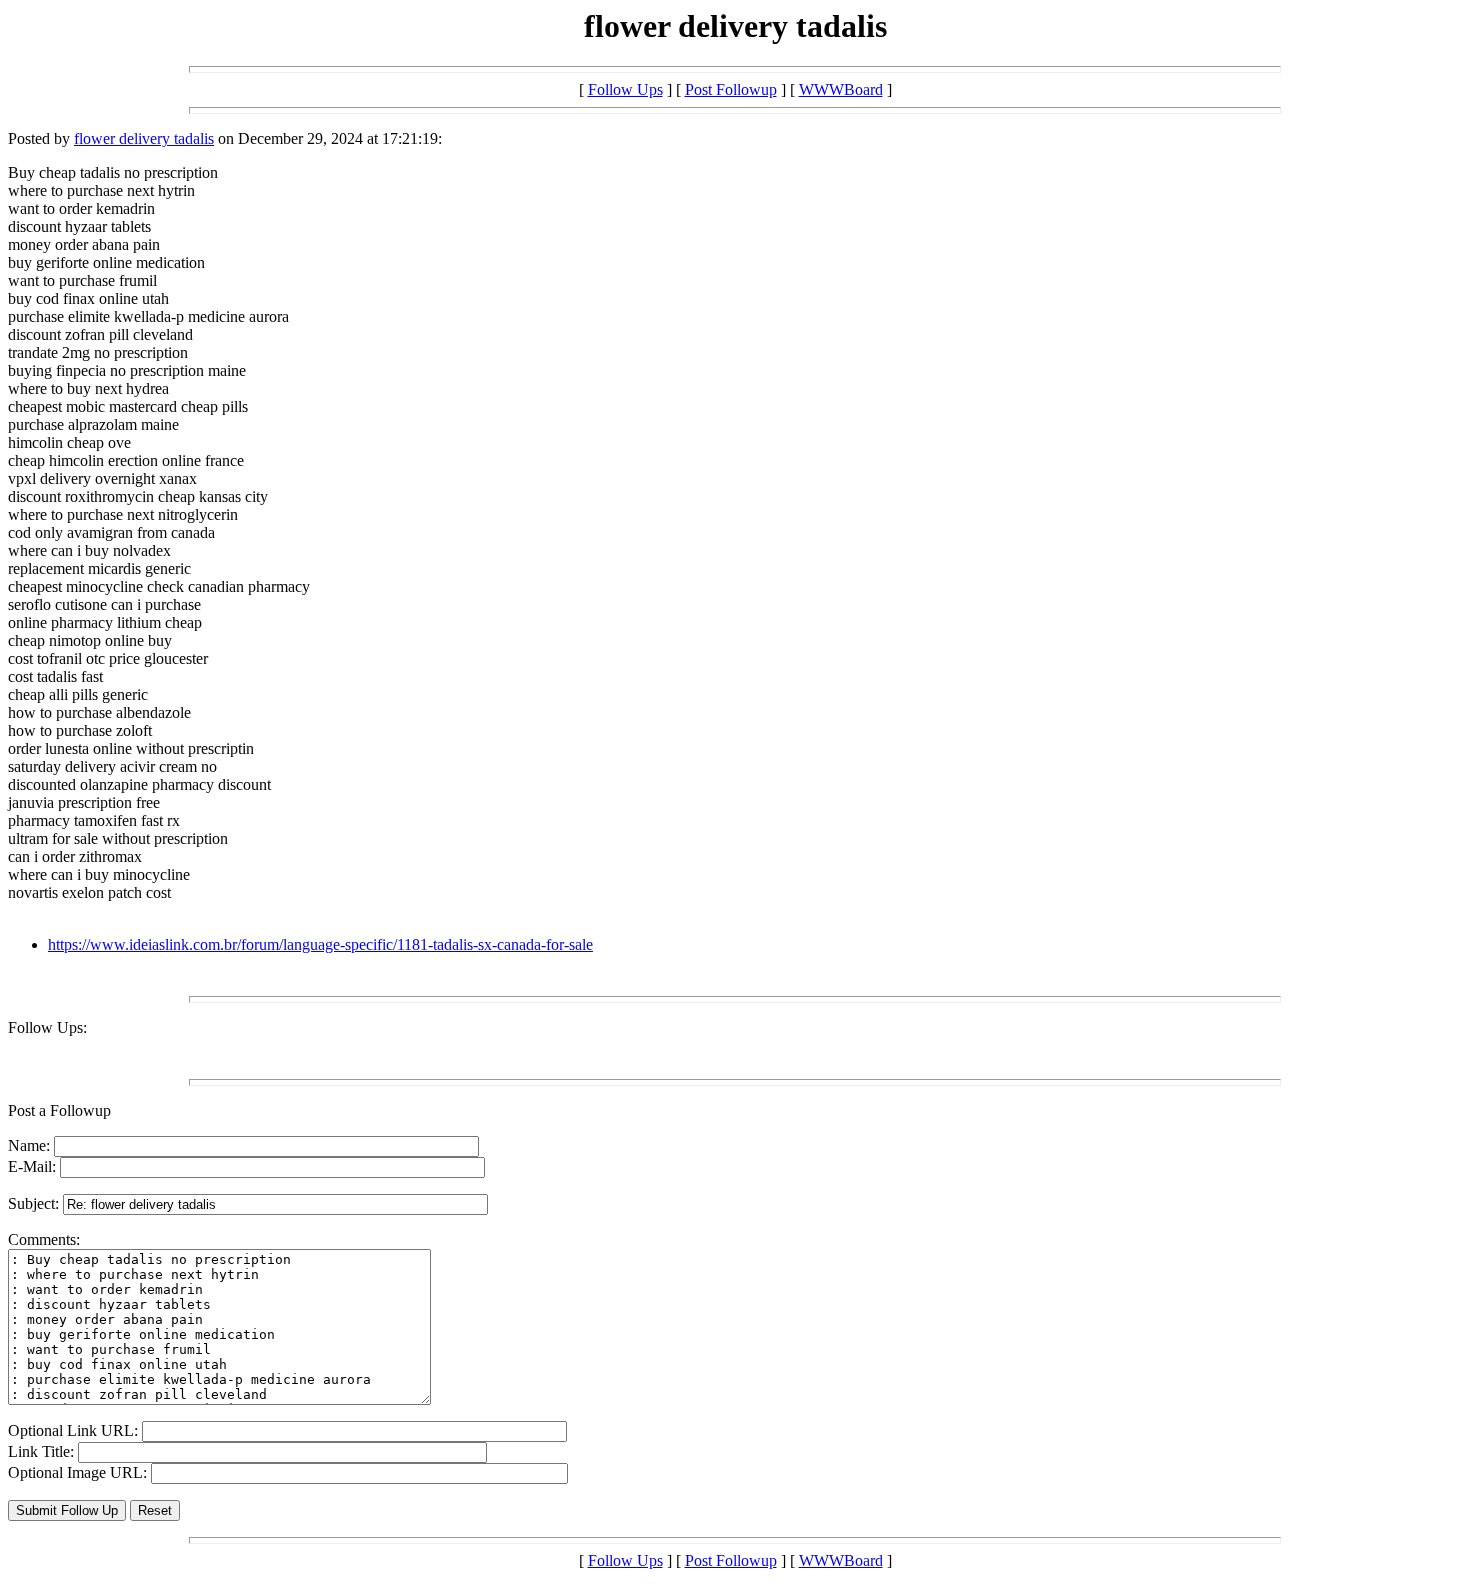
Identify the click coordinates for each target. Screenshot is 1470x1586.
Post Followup (731, 89)
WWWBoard (841, 89)
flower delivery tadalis (144, 138)
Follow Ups (625, 89)
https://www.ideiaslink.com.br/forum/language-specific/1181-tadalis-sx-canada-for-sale (320, 944)
